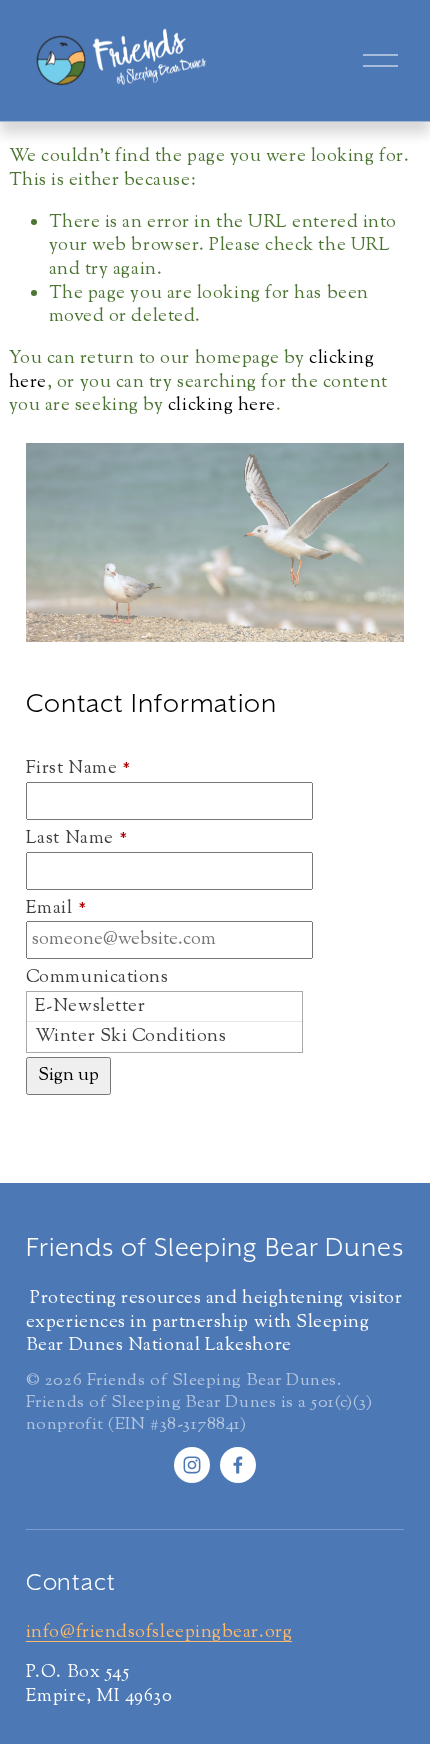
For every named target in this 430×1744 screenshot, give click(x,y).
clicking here (222, 406)
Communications (97, 979)
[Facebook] (238, 1465)
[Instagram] (192, 1465)
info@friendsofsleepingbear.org (159, 1634)
